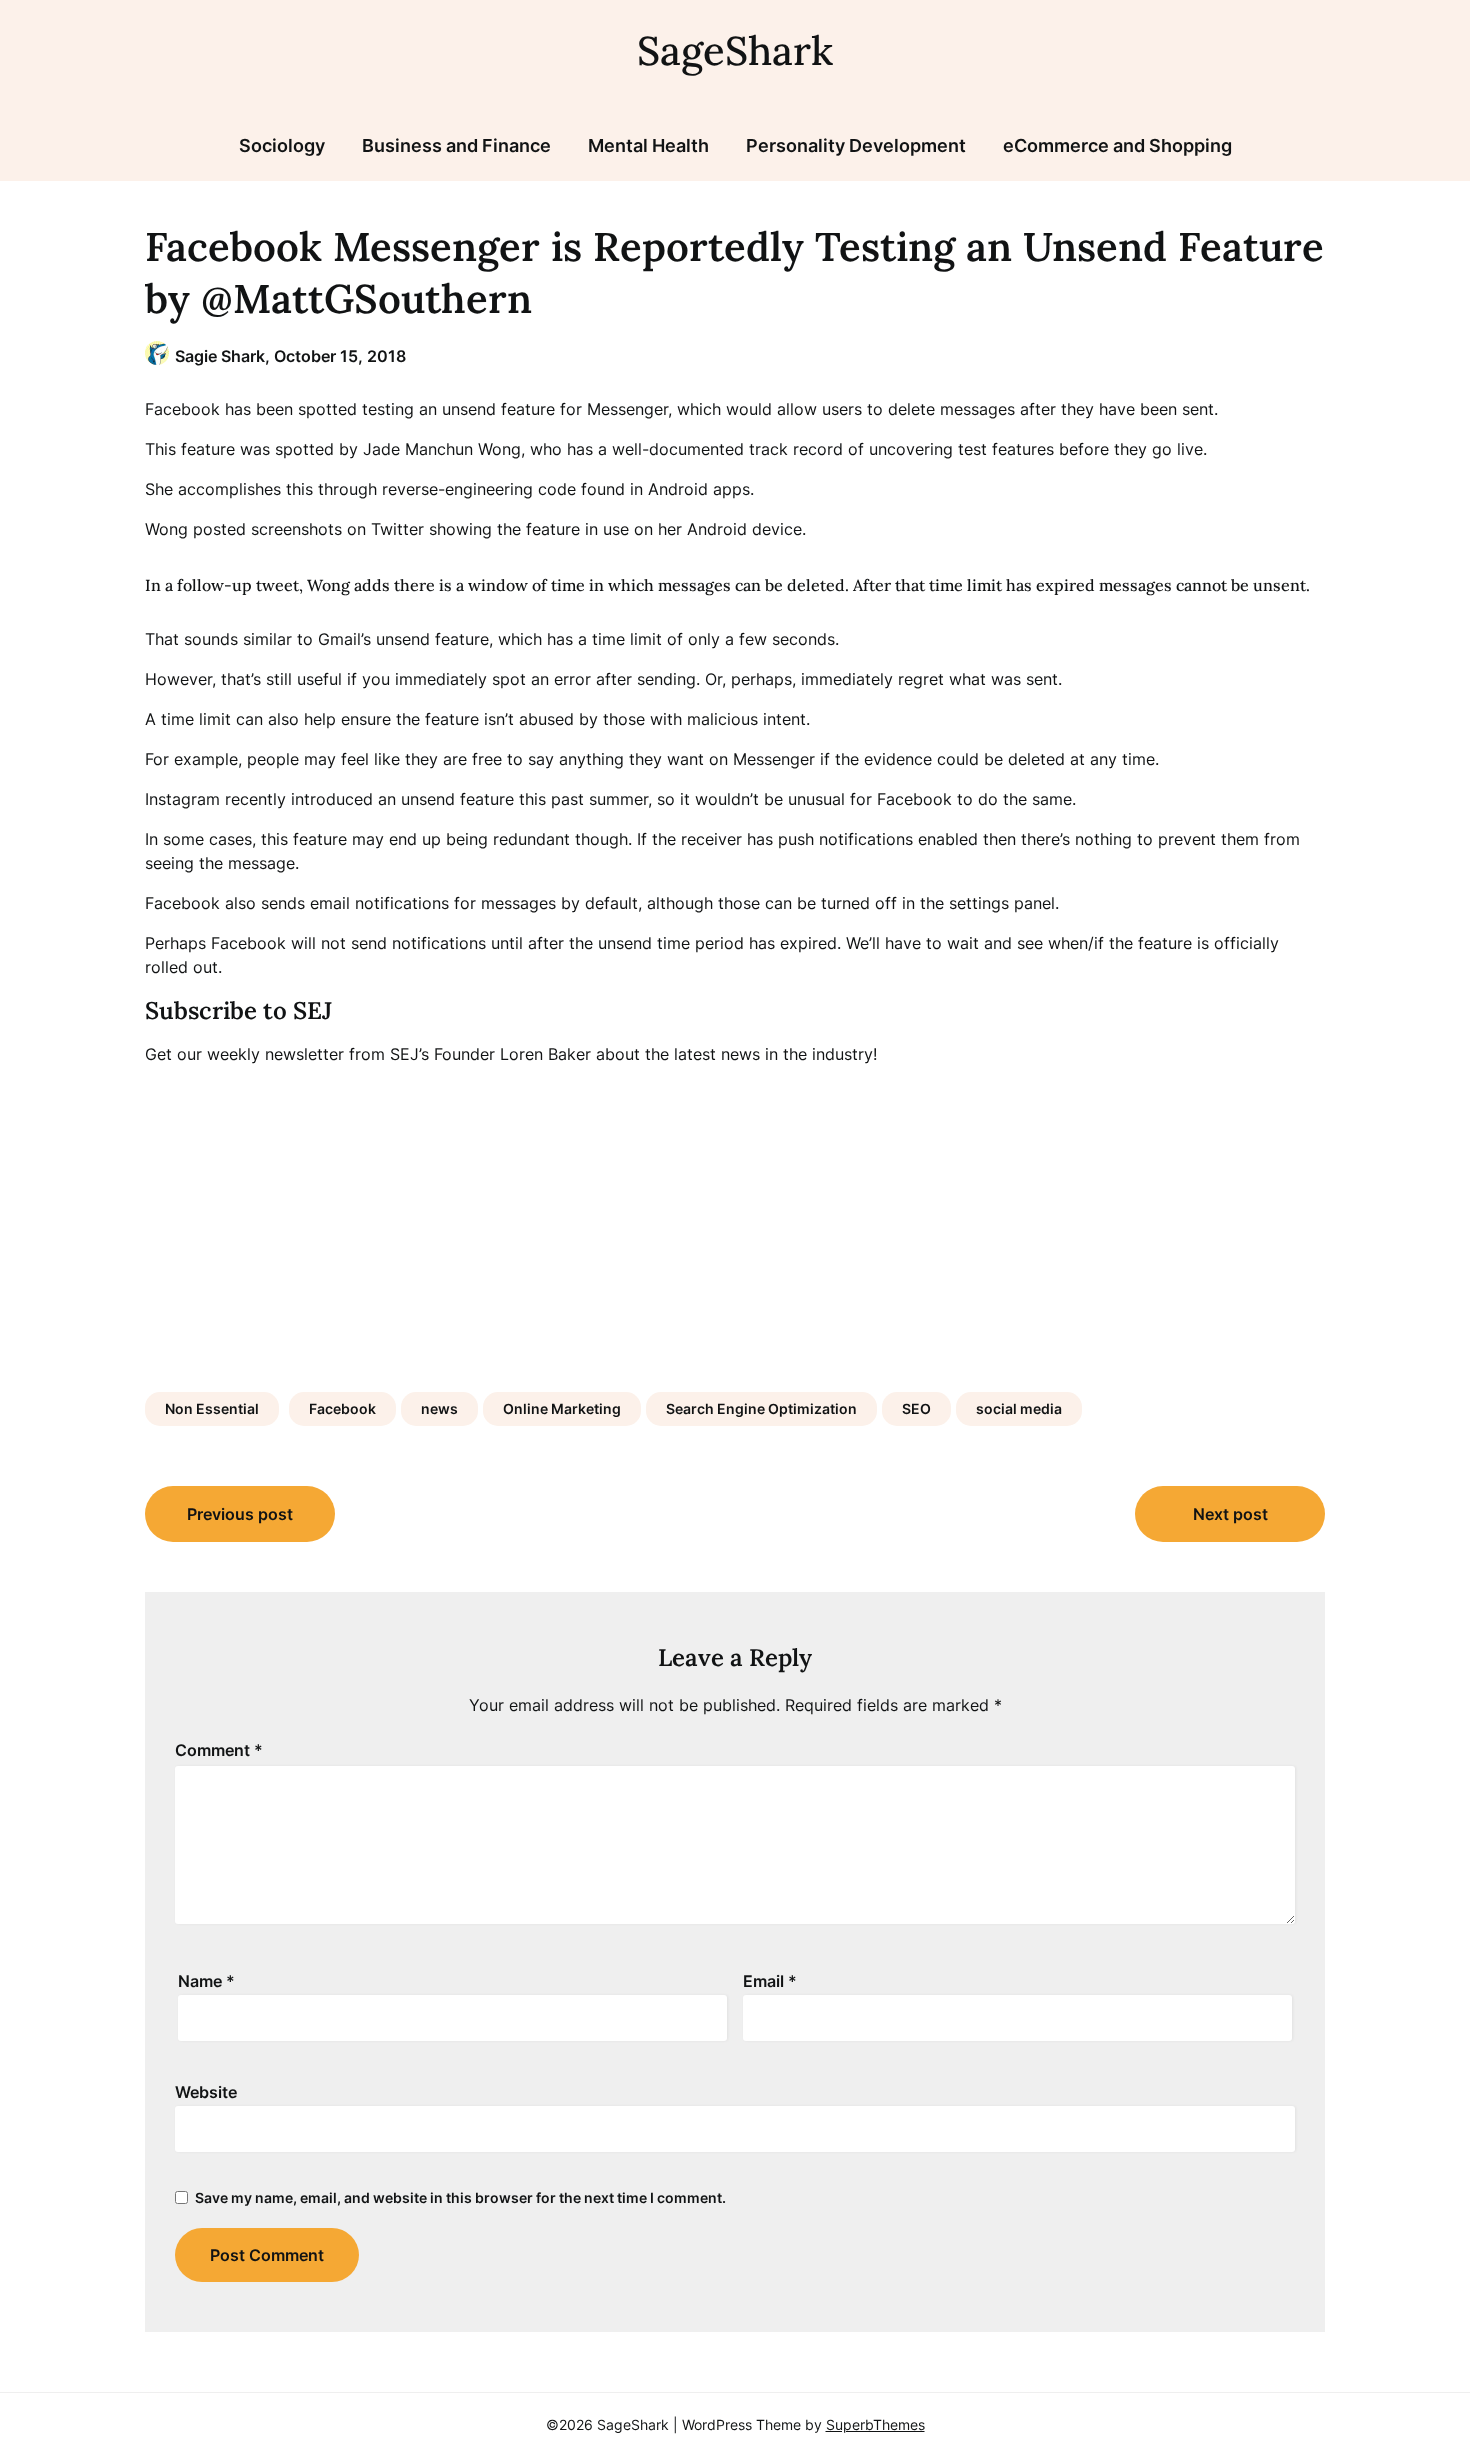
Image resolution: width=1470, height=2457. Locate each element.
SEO (916, 1408)
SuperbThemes (875, 2424)
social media (1019, 1408)
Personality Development (856, 145)
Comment (219, 1750)
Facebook (342, 1408)
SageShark (735, 50)
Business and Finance (456, 145)
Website (206, 2092)
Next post (1230, 1514)
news (439, 1408)
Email (770, 1981)
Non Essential (212, 1408)
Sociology (282, 145)
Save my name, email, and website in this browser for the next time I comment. (460, 2197)
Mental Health (648, 145)
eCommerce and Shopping (1117, 145)
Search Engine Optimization (761, 1408)
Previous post (240, 1514)
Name (206, 1981)
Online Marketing (562, 1408)
